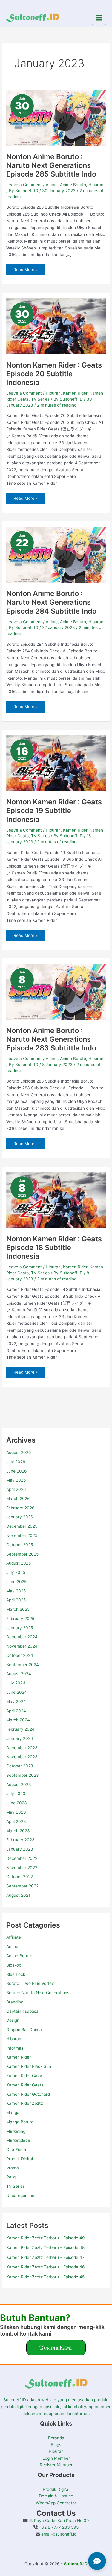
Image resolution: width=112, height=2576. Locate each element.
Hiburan (14, 2039)
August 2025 (19, 1563)
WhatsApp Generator (56, 2503)
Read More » (25, 268)
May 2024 (16, 1702)
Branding (15, 2002)
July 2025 (16, 1572)
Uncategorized (20, 2196)
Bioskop (14, 1965)
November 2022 (22, 1868)
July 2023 (16, 1794)
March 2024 (18, 1720)
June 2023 (17, 1803)
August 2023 (19, 1785)
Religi (11, 2177)
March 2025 (18, 1609)
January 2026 (20, 1517)
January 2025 (20, 1628)
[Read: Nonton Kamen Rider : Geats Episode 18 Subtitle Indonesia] (56, 1200)
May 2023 (16, 1812)
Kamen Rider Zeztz (24, 2103)
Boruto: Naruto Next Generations (38, 1993)
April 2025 (16, 1600)
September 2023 (23, 1775)
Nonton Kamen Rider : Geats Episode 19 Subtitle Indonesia (54, 810)
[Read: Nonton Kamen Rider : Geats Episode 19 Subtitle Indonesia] (56, 763)
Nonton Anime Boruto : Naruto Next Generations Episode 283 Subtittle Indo (51, 1039)
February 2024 (20, 1729)
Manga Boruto (20, 2122)
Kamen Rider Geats (25, 2085)
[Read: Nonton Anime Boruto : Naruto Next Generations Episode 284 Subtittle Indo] (56, 555)
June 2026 (17, 1471)
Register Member (56, 2465)
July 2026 (16, 1462)
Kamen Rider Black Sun (29, 2066)
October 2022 (20, 1877)
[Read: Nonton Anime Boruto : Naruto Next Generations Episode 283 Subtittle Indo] (56, 991)
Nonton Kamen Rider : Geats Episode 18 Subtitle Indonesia (54, 1248)
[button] (56, 2348)
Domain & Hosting (56, 2496)
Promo (13, 2168)
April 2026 (16, 1489)
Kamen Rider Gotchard (28, 2094)
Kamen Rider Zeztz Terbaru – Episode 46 (46, 2267)
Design (13, 2020)
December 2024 (22, 1637)
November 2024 (22, 1646)
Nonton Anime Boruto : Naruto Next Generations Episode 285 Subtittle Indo (51, 165)
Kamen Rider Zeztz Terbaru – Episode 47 (45, 2257)
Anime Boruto (19, 1956)
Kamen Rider (19, 2057)
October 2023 (20, 1766)
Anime (12, 1946)
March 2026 (18, 1499)
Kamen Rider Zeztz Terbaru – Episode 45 (45, 2277)
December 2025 (22, 1526)
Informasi (15, 2048)
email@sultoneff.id (58, 2534)
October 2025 (20, 1545)
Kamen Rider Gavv (24, 2076)
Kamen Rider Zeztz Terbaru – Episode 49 (46, 2238)
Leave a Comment (24, 185)
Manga (13, 2113)
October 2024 (20, 1655)
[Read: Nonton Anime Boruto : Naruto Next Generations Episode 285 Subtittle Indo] (56, 118)
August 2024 (19, 1674)
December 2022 (22, 1858)
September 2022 (22, 1886)
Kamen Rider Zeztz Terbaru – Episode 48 (45, 2247)
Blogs (56, 2445)
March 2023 (18, 1831)
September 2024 (23, 1665)
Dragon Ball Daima (24, 2030)
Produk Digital (20, 2159)
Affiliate (14, 1937)
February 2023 (20, 1840)
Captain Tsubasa (22, 2011)
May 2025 (16, 1591)
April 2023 (16, 1821)
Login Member (56, 2458)
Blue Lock (16, 1974)
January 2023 (20, 1849)
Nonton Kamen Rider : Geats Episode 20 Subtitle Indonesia (54, 374)
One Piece (16, 2149)
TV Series (16, 2186)
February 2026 (20, 1508)
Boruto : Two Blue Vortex (30, 1983)
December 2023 (22, 1748)
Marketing (16, 2131)
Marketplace (18, 2140)
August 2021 (18, 1895)
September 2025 (22, 1554)
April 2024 (16, 1711)
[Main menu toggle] (99, 18)
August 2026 (19, 1452)
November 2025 (22, 1535)
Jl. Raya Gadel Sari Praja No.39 (58, 2521)
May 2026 (16, 1480)
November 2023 (22, 1757)
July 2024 (16, 1683)
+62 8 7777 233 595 (58, 2527)
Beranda (56, 2438)
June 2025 (16, 1582)
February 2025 (20, 1619)
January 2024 (20, 1738)
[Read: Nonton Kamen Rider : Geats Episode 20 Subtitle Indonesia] (56, 326)
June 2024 (17, 1692)
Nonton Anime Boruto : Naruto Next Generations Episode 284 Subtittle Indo (51, 602)
